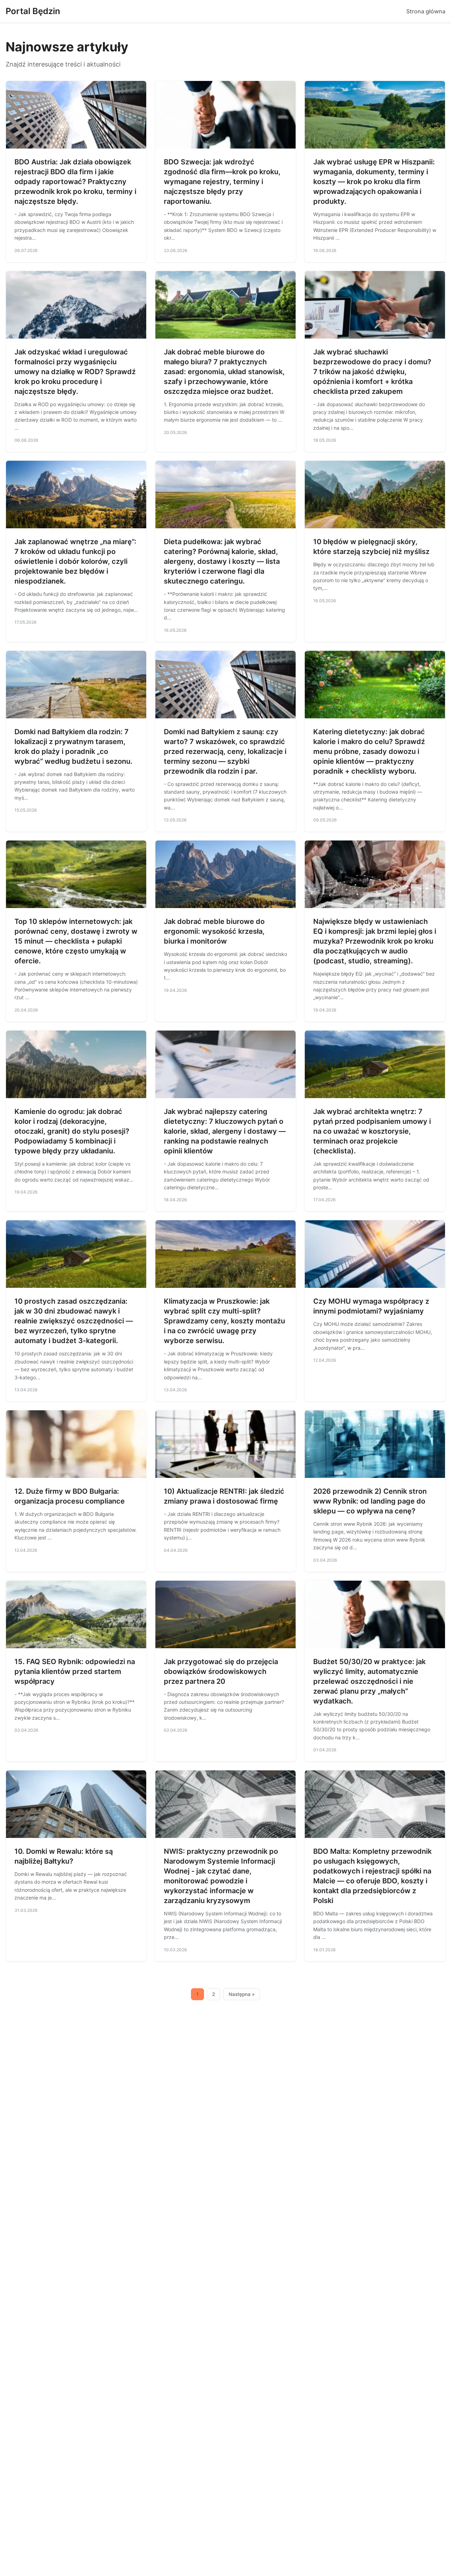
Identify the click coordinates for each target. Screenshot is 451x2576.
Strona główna (426, 11)
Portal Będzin (33, 11)
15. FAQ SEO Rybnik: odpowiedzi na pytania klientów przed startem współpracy (75, 1671)
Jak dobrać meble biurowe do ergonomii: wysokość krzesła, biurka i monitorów (214, 931)
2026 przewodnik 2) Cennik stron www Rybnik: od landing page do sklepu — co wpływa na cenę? (370, 1501)
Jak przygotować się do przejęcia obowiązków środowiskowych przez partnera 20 (221, 1671)
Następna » (242, 1994)
